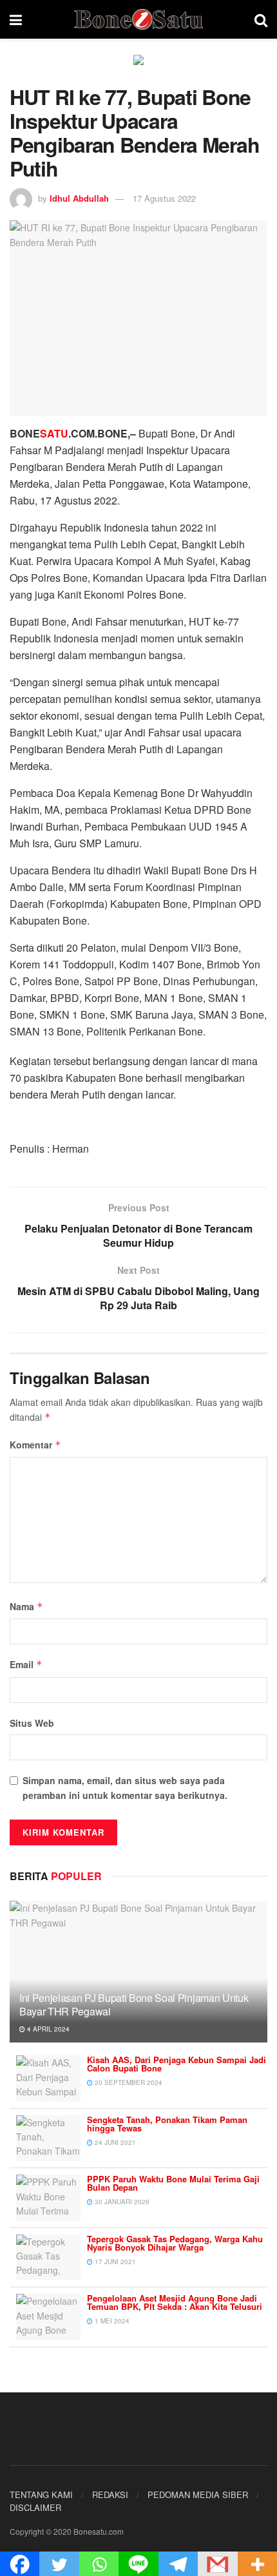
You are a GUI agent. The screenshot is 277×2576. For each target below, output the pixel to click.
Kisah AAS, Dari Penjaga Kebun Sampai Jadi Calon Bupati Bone (177, 2064)
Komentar (35, 1445)
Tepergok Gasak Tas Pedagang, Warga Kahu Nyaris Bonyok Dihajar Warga (175, 2243)
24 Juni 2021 (114, 2142)
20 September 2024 (128, 2082)
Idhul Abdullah (79, 198)
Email (26, 1664)
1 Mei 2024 (111, 2321)
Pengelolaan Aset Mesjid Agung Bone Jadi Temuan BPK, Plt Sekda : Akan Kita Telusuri (175, 2302)
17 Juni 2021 (114, 2262)
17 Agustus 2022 (164, 198)
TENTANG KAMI (41, 2494)
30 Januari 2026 (121, 2202)
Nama (26, 1606)
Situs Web (32, 1723)
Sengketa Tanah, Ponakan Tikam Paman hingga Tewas (167, 2124)
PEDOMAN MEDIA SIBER (198, 2494)
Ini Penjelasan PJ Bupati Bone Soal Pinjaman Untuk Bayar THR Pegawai (134, 2004)
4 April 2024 (47, 2029)
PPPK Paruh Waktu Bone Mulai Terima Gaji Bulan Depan (173, 2183)
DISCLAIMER (35, 2507)
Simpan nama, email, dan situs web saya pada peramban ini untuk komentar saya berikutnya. (125, 1787)
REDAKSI (110, 2494)
